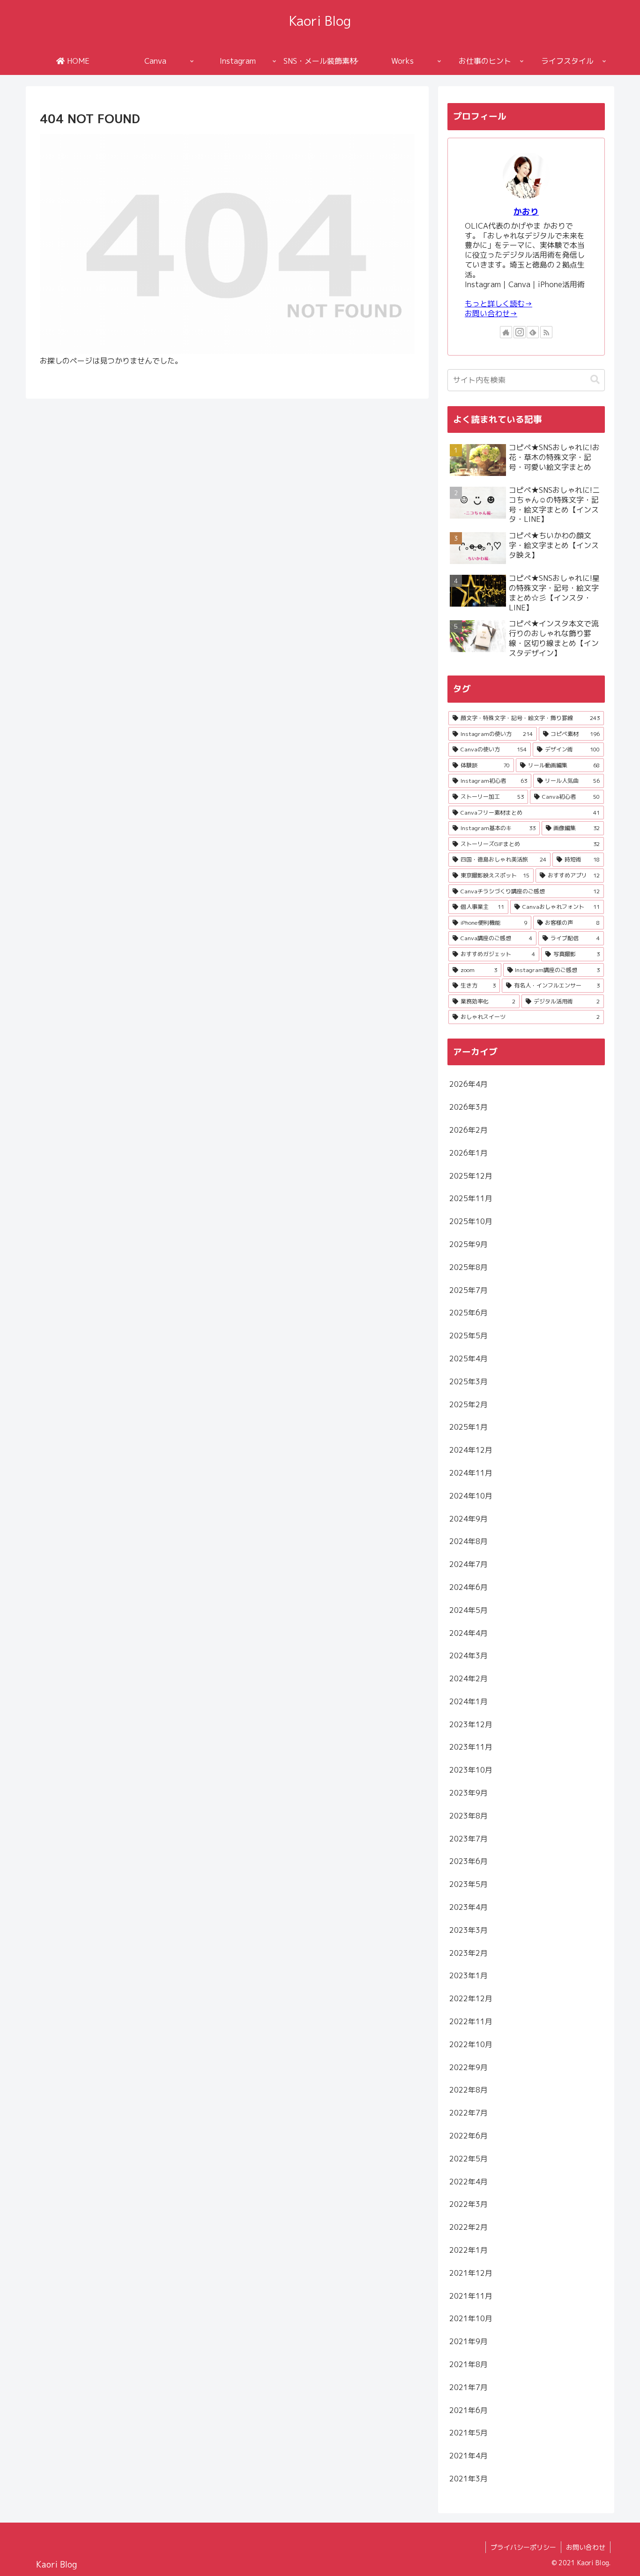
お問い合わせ (586, 2547)
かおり (526, 212)
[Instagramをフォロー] (520, 332)
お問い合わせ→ (491, 313)
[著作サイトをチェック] (506, 332)
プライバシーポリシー (523, 2547)
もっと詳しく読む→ (499, 304)
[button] (595, 380)
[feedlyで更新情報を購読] (533, 332)
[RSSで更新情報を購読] (546, 332)
